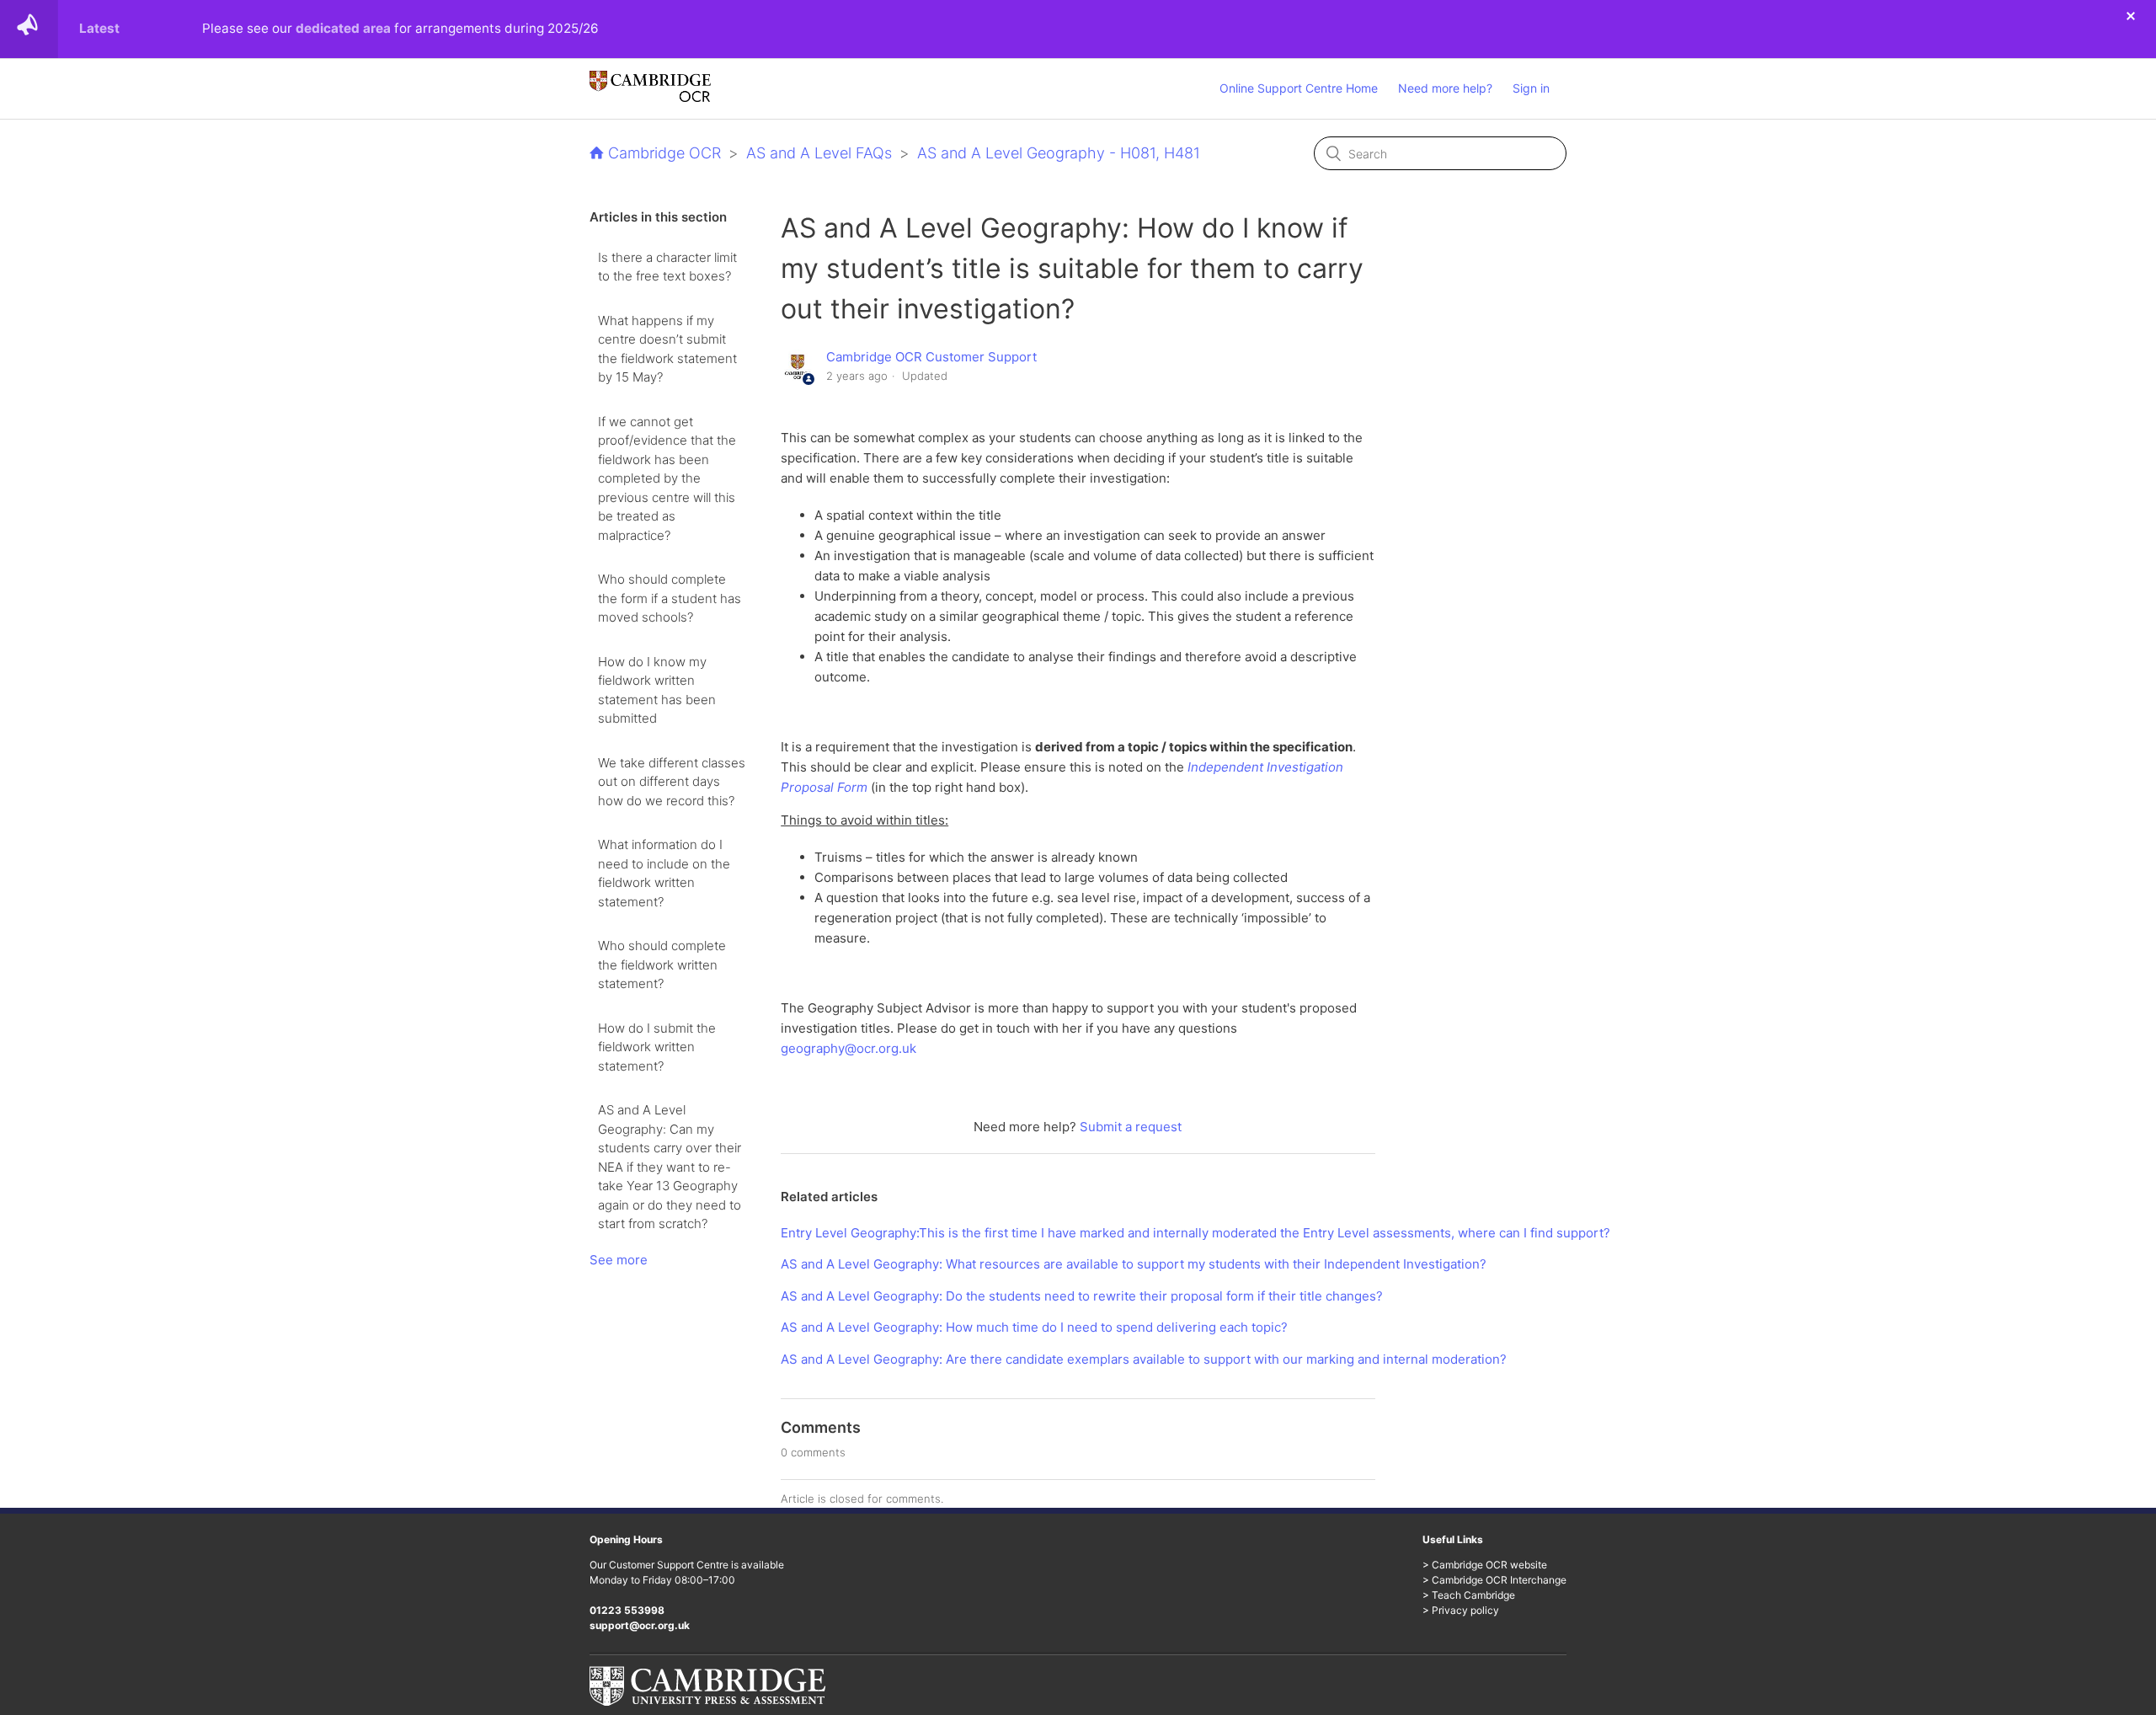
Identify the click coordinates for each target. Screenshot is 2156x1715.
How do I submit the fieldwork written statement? (657, 1047)
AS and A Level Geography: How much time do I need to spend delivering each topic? (1034, 1327)
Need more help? (1445, 88)
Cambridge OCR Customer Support (931, 357)
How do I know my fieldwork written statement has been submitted (657, 690)
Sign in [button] (1531, 88)
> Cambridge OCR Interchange (1494, 1580)
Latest (99, 28)
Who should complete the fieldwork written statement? (662, 964)
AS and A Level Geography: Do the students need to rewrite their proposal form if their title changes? (1082, 1296)
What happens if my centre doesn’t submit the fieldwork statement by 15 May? (667, 349)
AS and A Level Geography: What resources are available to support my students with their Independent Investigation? (1134, 1264)
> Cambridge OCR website (1485, 1565)
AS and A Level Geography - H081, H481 (1059, 153)
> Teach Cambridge (1469, 1595)
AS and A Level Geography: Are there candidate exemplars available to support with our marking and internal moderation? (1144, 1359)
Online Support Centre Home (1299, 88)
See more (619, 1260)
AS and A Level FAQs (819, 153)
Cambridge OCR (664, 153)
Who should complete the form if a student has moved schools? (670, 598)
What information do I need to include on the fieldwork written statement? (664, 873)
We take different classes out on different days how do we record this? (672, 782)
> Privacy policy (1461, 1610)
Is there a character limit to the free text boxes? (667, 267)
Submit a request (1131, 1127)
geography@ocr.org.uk (849, 1048)
